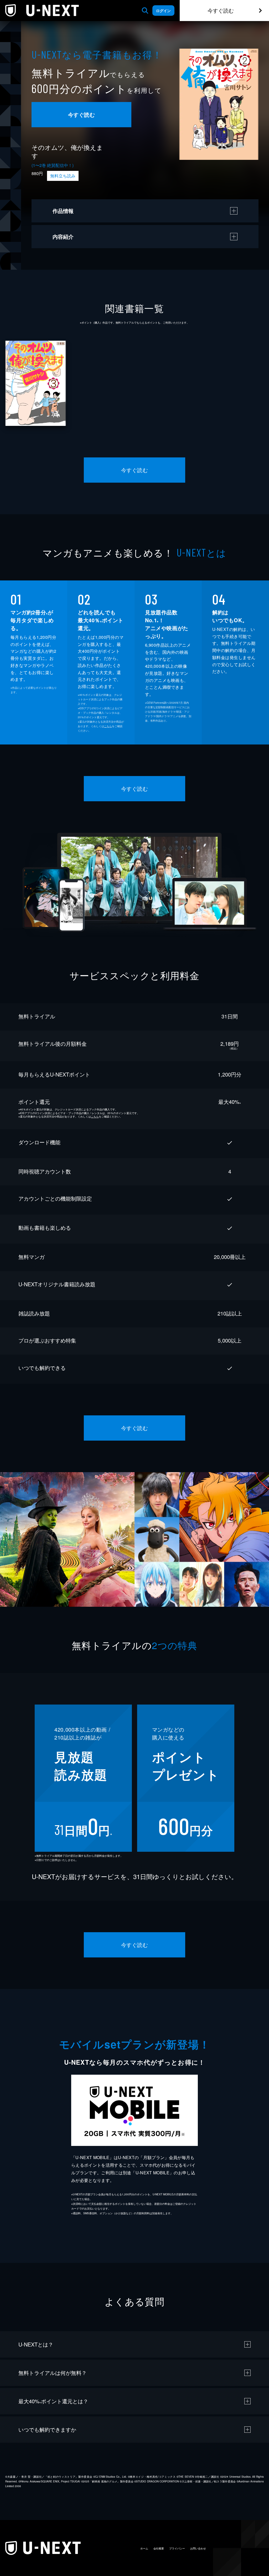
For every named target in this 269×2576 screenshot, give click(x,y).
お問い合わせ (198, 2548)
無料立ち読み (63, 176)
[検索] (145, 11)
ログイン (163, 11)
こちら (108, 726)
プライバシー (177, 2548)
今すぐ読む (221, 10)
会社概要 (159, 2548)
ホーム (144, 2548)
